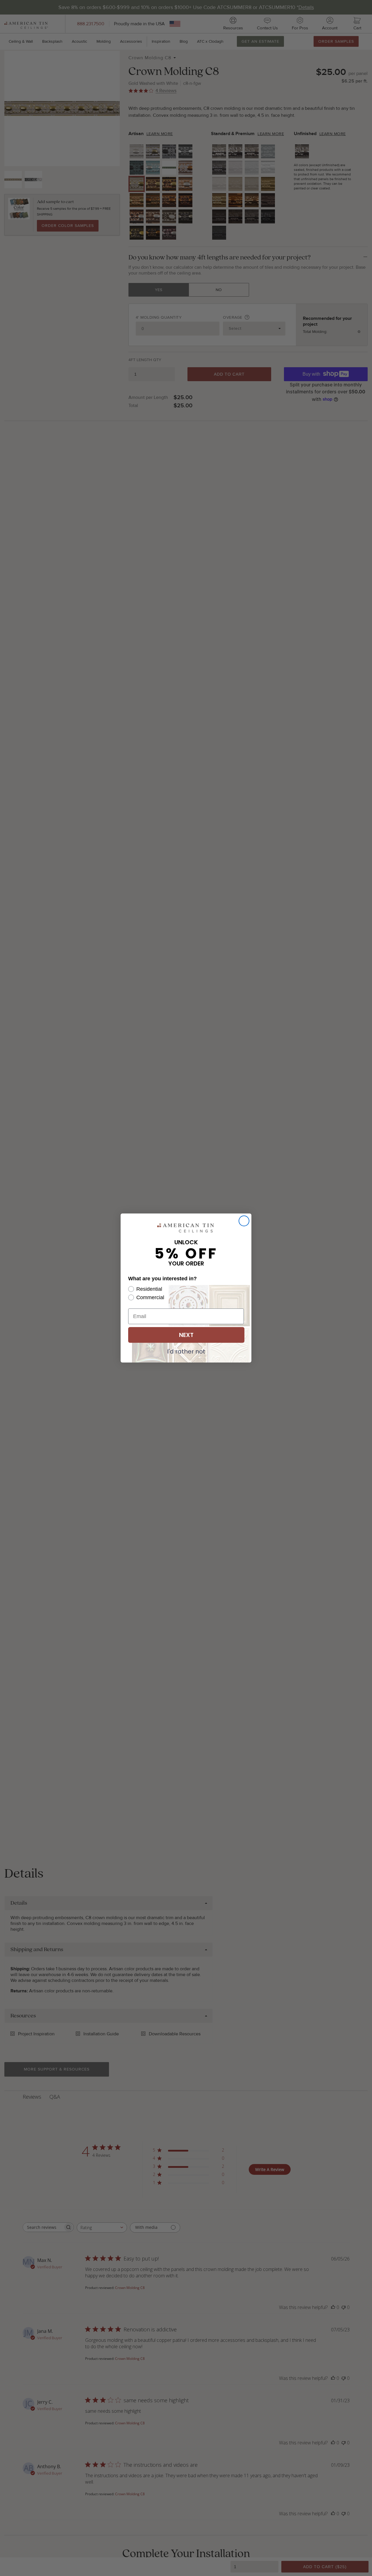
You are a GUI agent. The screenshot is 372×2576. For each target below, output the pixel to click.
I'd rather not (186, 1351)
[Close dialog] (244, 1221)
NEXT (186, 1335)
